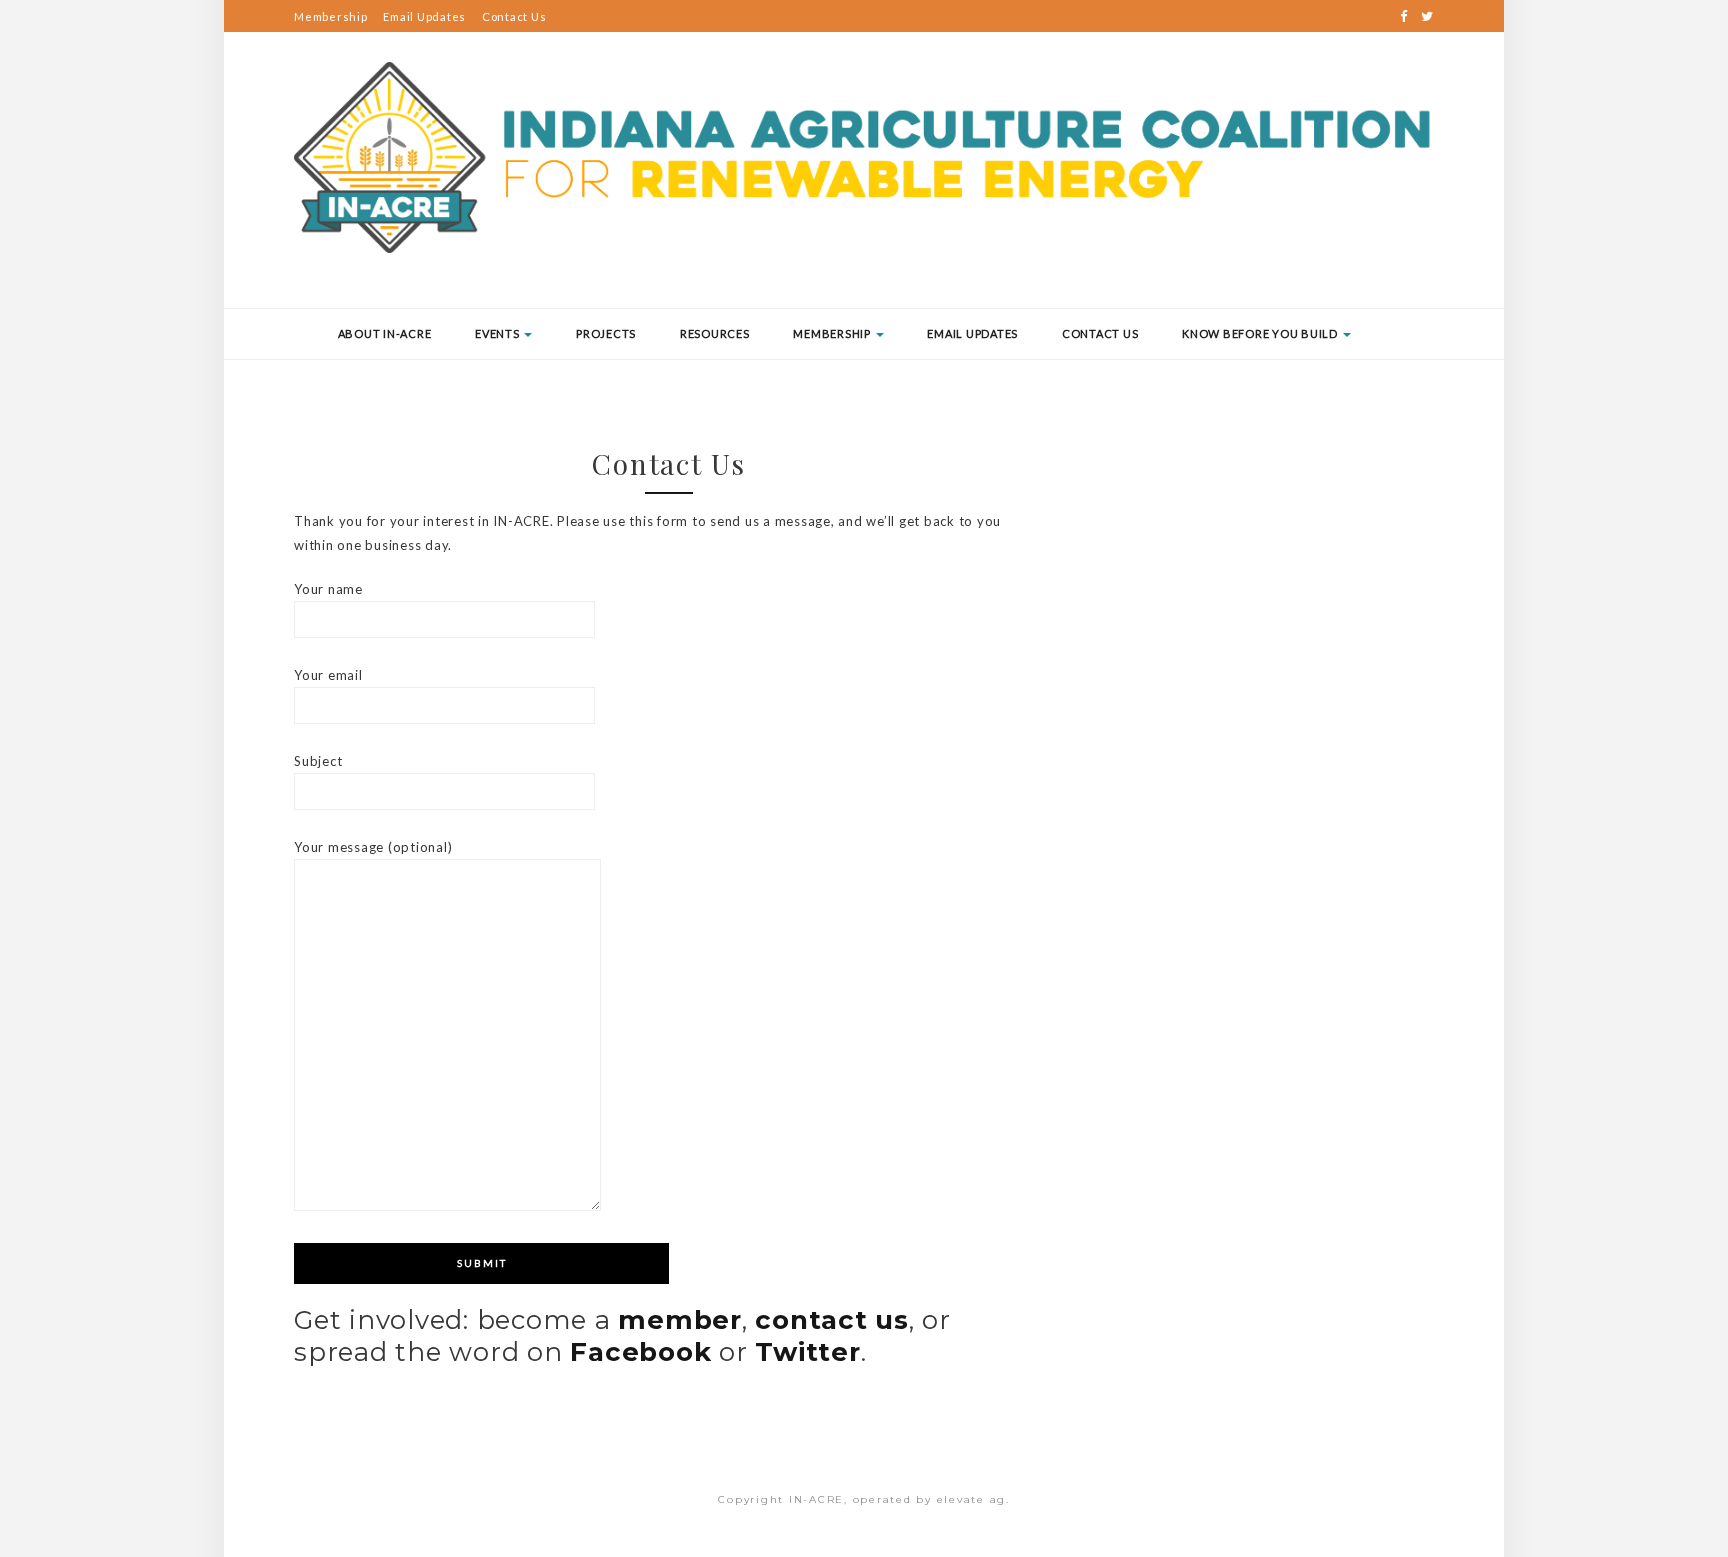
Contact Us (514, 16)
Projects (606, 333)
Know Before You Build (1261, 333)
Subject (318, 761)
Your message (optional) (373, 847)
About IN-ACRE (385, 333)
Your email (328, 675)
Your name (328, 589)
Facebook (640, 1352)
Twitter (807, 1352)
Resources (715, 333)
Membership (331, 16)
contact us (832, 1320)
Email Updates (424, 16)
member (680, 1320)
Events (498, 333)
